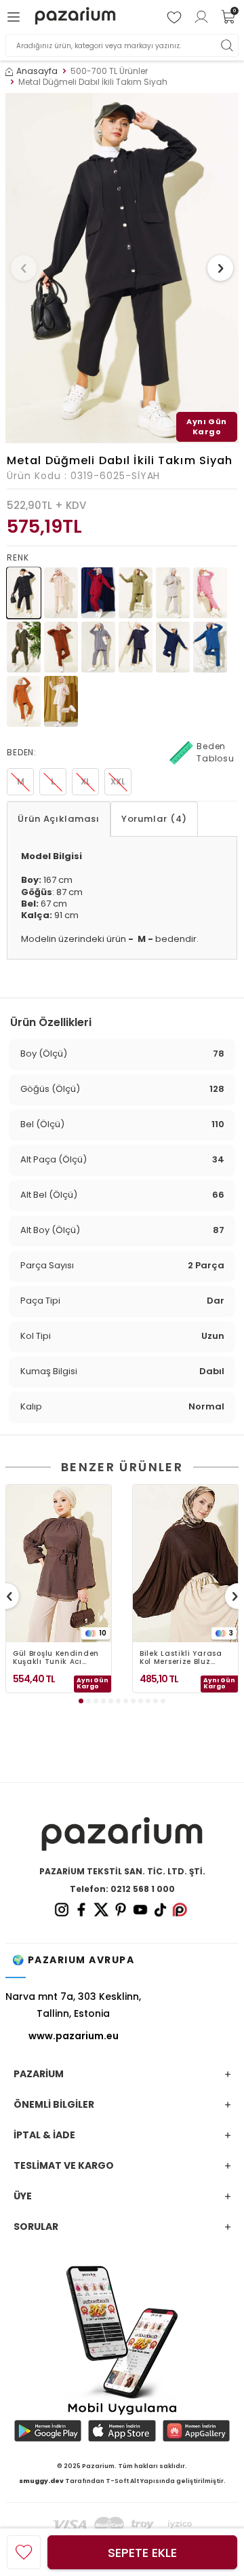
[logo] (75, 17)
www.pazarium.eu (74, 2036)
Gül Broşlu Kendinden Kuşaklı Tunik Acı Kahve (56, 1658)
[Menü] (16, 17)
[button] (24, 268)
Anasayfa (37, 71)
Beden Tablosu (216, 752)
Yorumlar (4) (154, 819)
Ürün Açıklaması (59, 819)
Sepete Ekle (142, 2553)
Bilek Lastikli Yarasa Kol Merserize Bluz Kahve (181, 1658)
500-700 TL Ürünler (109, 71)
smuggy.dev (41, 2481)
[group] (122, 268)
